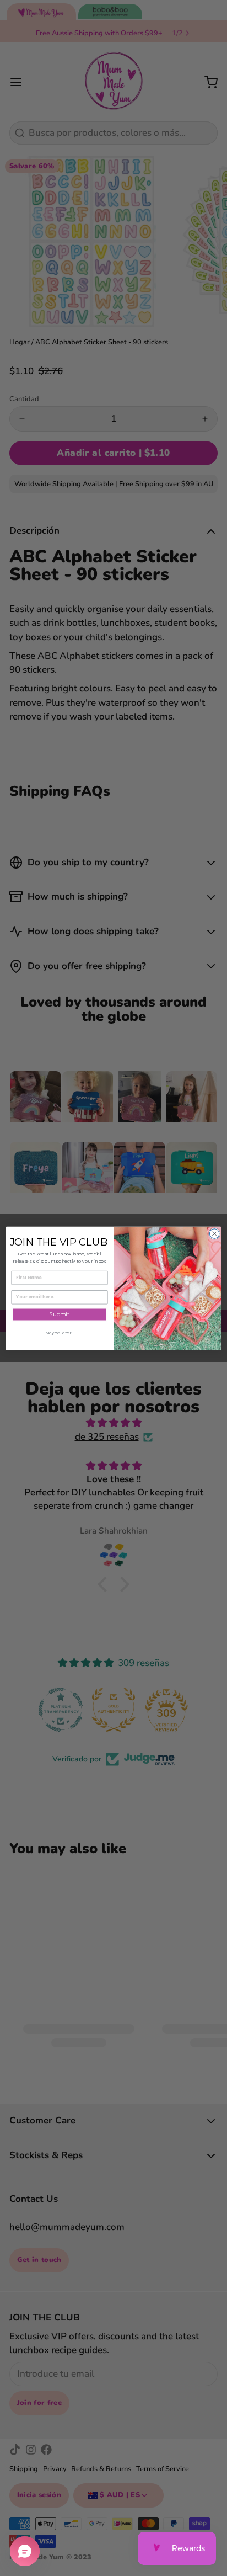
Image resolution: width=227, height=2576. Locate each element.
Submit (60, 1314)
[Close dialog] (214, 1233)
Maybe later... (60, 1332)
